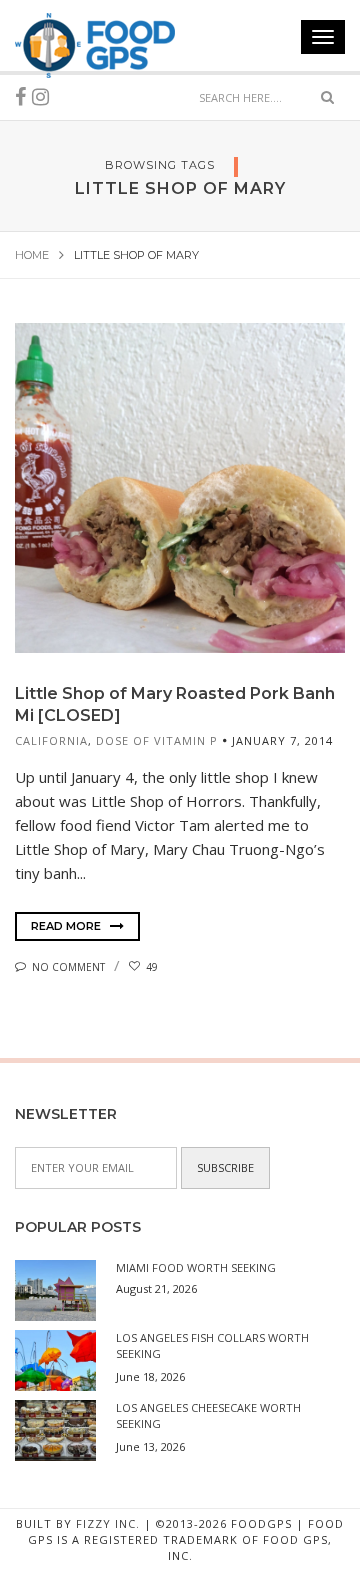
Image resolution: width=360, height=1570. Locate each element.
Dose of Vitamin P (157, 740)
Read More (67, 926)
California (51, 740)
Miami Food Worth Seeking (196, 1267)
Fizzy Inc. (108, 1523)
